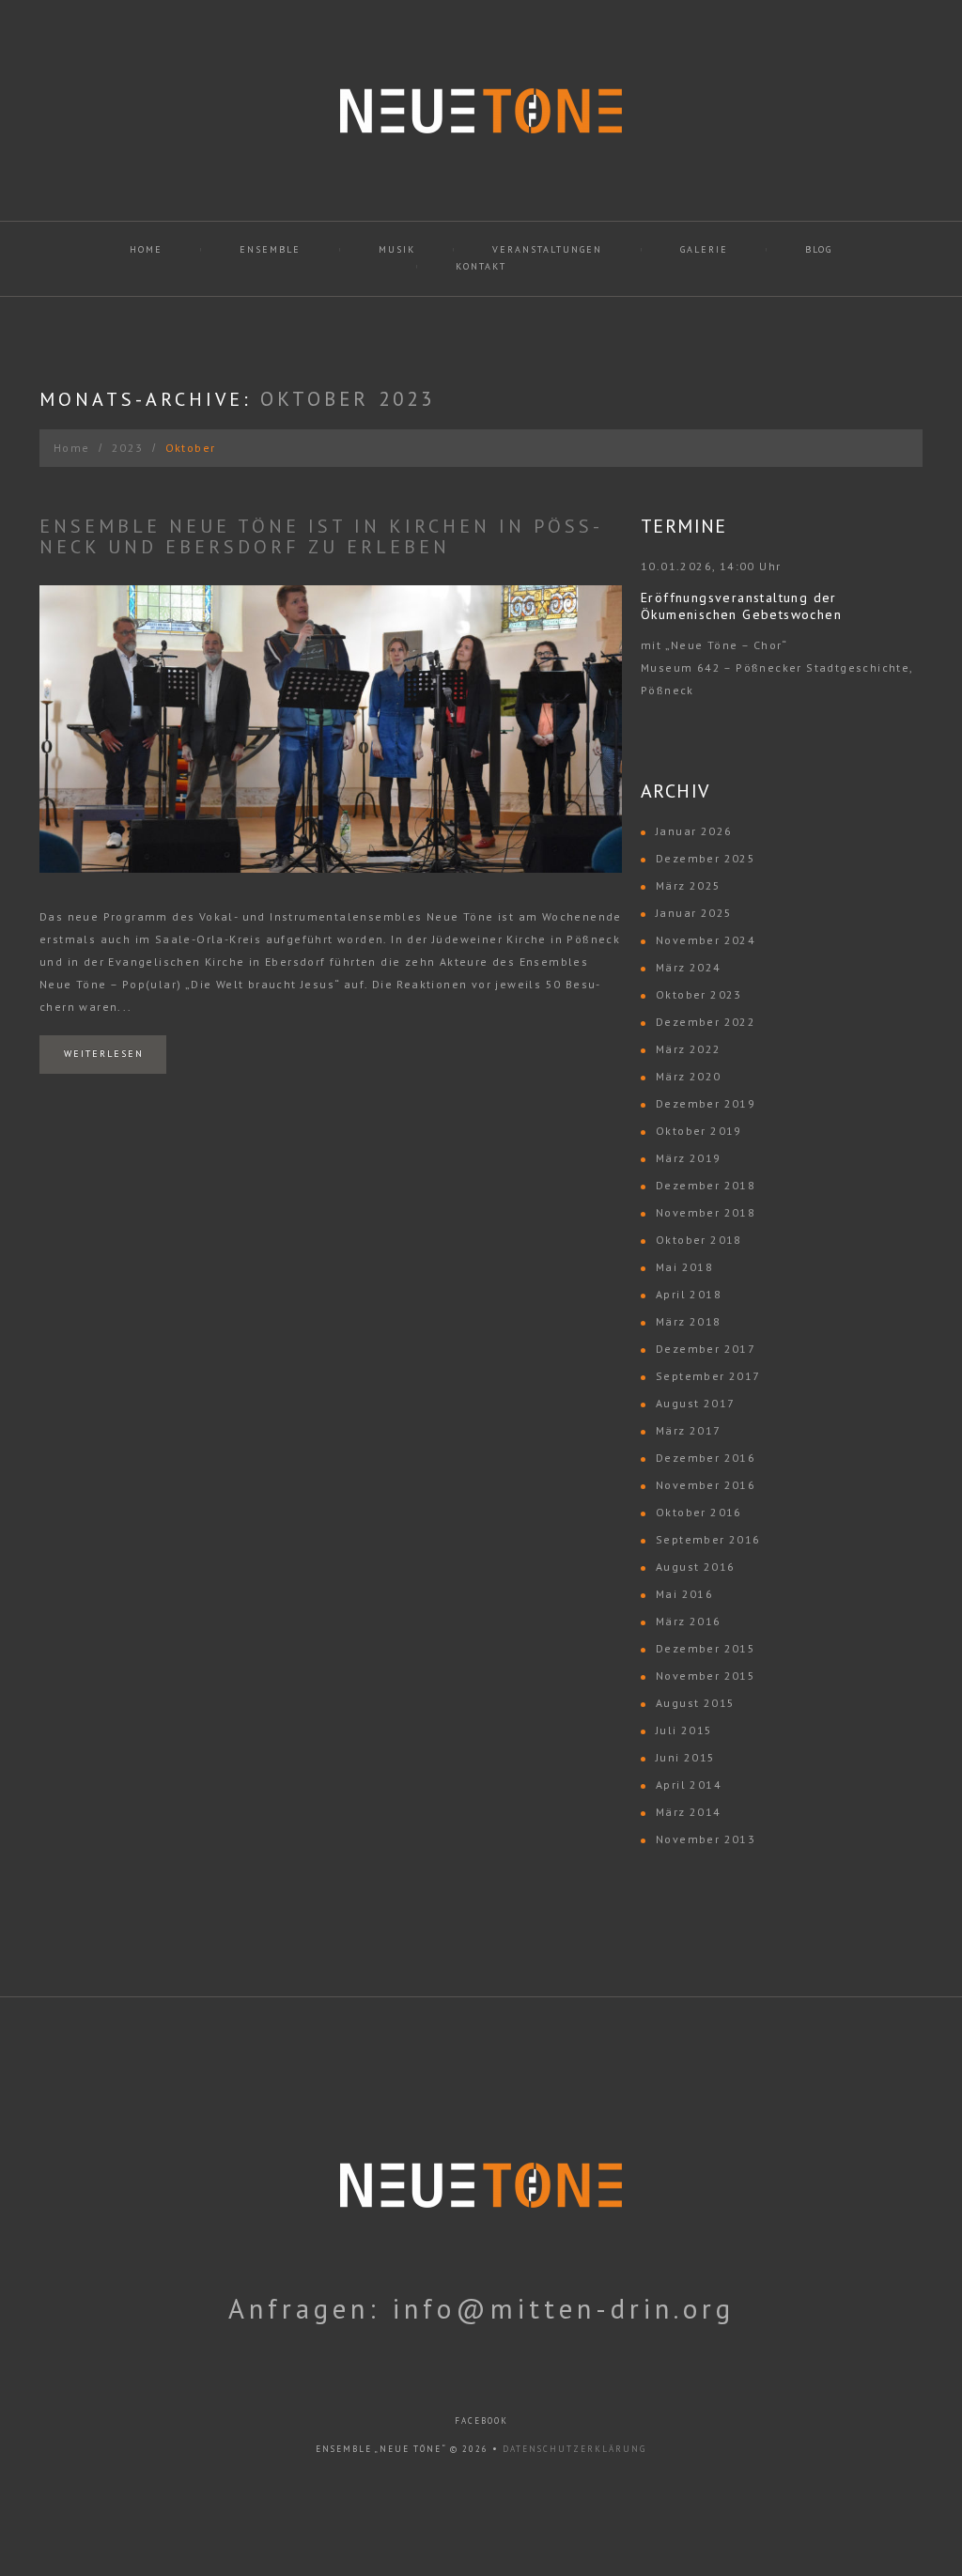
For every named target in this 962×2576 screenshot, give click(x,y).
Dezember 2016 (706, 1458)
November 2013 (706, 1839)
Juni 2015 (686, 1757)
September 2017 (708, 1376)
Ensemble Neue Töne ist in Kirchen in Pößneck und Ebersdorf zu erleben (319, 536)
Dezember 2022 (706, 1022)
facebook (481, 2421)
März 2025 (689, 885)
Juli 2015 (684, 1730)
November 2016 (706, 1485)
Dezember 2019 (706, 1103)
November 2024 (706, 940)
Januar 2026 (694, 831)
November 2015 (706, 1676)
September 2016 (708, 1539)
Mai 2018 (684, 1267)
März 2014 (689, 1812)
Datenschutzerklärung (574, 2449)
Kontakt (481, 266)
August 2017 (695, 1403)
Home (146, 249)
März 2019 (689, 1158)
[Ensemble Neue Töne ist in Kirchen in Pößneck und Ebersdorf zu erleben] (331, 729)
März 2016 (689, 1621)
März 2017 (689, 1430)
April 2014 (689, 1785)
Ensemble (270, 249)
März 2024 (689, 967)
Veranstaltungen (547, 249)
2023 (128, 448)
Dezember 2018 (706, 1185)
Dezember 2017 (706, 1349)
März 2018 (689, 1321)
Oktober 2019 (699, 1131)
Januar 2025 (694, 913)
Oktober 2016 (699, 1512)
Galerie (704, 249)
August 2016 (695, 1567)
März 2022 (689, 1049)
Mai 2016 (684, 1594)
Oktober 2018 (699, 1240)
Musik (397, 249)
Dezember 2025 (706, 858)
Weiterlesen (104, 1054)
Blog (819, 249)
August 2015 (695, 1703)
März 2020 (689, 1076)
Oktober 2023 (699, 994)
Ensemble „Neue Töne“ (381, 2449)
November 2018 (706, 1212)
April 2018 (689, 1294)
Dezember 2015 (706, 1648)
